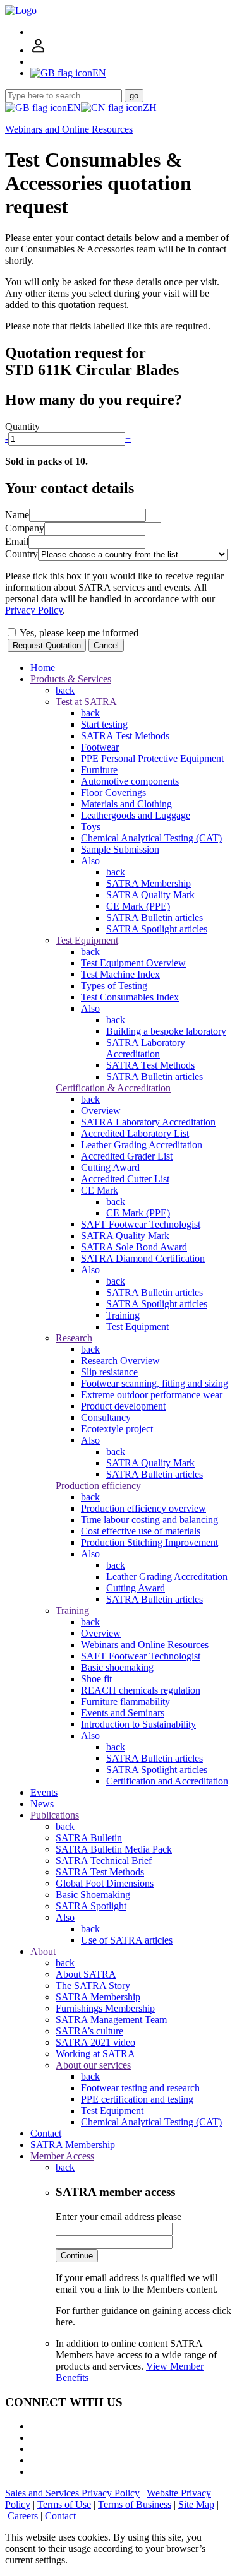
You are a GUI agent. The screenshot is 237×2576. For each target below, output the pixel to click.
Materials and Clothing (126, 804)
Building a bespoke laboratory (166, 1031)
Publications (55, 1815)
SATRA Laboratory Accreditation (146, 1048)
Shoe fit (96, 1679)
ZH (150, 108)
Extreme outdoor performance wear (152, 1395)
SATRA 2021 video (95, 2042)
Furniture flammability (125, 1701)
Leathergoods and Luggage (136, 815)
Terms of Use (64, 2504)
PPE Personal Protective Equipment (152, 758)
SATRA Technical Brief (104, 1861)
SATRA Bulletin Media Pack (114, 1849)
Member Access (62, 2156)
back (65, 690)
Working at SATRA (95, 2054)
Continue (77, 2256)
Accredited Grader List (127, 1156)
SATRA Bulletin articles (155, 917)
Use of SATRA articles (127, 1940)
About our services (93, 2065)
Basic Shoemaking (93, 1895)
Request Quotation (47, 645)
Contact (46, 2133)
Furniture (99, 770)
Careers (23, 2516)
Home (43, 668)
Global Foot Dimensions (105, 1883)
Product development (123, 1406)
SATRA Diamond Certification (143, 1258)
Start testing (104, 724)
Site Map (196, 2504)
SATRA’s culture (89, 2031)
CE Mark (100, 1190)
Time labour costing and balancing (149, 1520)
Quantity (22, 426)
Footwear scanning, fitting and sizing (155, 1383)
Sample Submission (120, 849)
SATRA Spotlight (91, 1906)
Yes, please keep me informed (78, 633)
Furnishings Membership (105, 2008)
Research (74, 1338)
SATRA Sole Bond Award (134, 1247)
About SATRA (86, 1974)
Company (25, 528)
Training (123, 1315)
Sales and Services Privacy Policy (72, 2493)
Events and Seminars (123, 1713)
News (42, 1804)
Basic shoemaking (117, 1667)
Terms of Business (135, 2504)
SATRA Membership (149, 883)
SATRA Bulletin (89, 1838)
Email (17, 541)
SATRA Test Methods (125, 736)
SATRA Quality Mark (150, 895)
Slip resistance (109, 1372)
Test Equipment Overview (133, 963)
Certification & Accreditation (113, 1088)
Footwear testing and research (140, 2088)
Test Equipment (87, 940)
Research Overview (120, 1361)
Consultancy (106, 1417)
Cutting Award (110, 1167)
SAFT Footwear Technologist (141, 1224)
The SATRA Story (93, 1985)
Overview (101, 1111)
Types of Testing (114, 986)
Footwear (100, 747)
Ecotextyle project (117, 1429)
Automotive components (130, 781)
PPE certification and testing (137, 2099)
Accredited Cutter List (125, 1179)
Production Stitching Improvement (149, 1542)
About (43, 1951)
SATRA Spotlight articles (157, 929)
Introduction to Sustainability (138, 1724)
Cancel (106, 645)
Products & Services (71, 679)
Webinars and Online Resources (69, 129)
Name (17, 515)
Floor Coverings (113, 792)
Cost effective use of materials (141, 1531)
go (134, 96)
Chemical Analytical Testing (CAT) (151, 838)
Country (21, 554)
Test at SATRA (86, 702)
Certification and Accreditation (167, 1781)
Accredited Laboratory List (135, 1133)
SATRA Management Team (111, 2020)
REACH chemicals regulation (141, 1690)
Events (44, 1792)
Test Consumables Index (130, 997)
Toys (91, 827)
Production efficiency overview (143, 1508)
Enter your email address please (118, 2217)
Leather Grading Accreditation (142, 1145)
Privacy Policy (34, 610)
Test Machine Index (120, 974)
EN (74, 108)
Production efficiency (98, 1486)
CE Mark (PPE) (138, 906)
